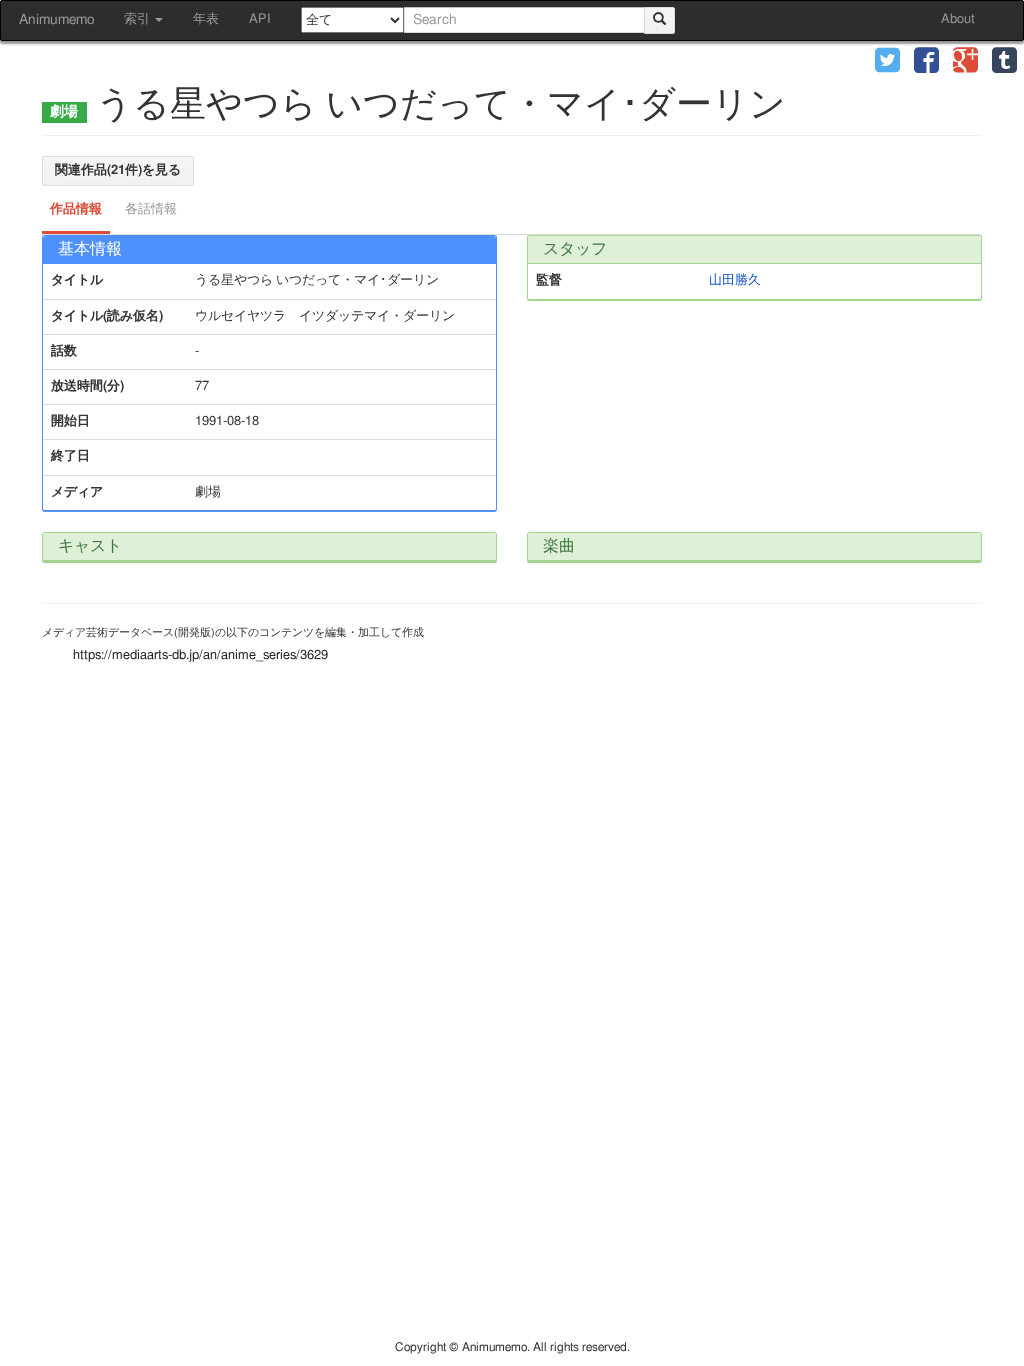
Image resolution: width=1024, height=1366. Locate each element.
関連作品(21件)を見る (118, 170)
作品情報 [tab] (76, 209)
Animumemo (56, 20)
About (958, 19)
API (260, 19)
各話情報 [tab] (151, 209)
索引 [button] (138, 19)
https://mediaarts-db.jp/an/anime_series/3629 (200, 655)
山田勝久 (735, 280)
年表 (206, 19)
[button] (887, 62)
